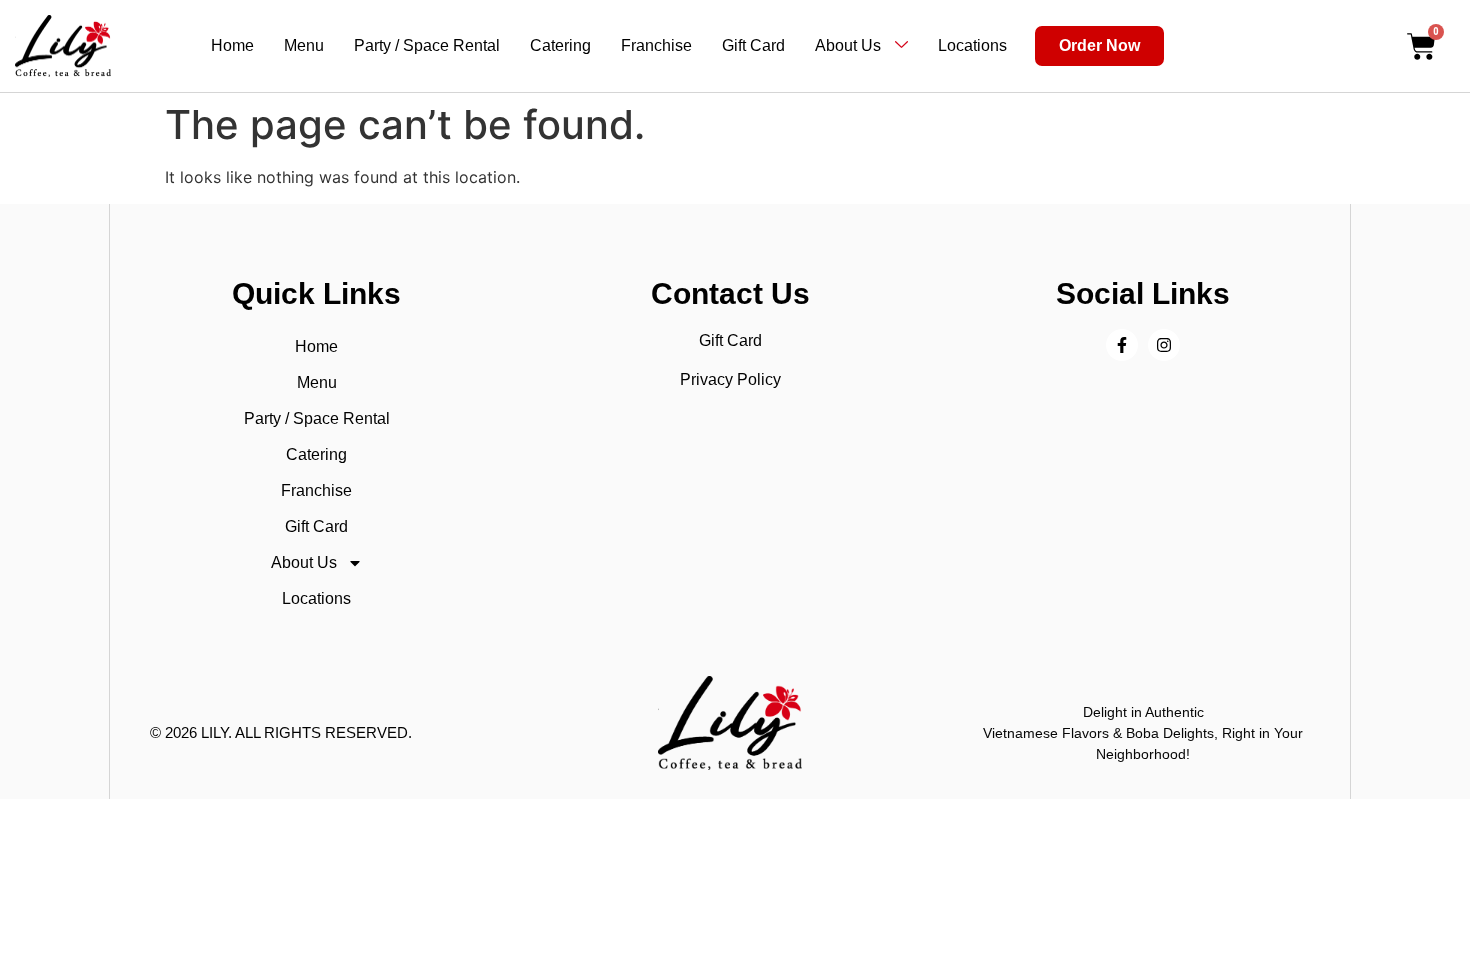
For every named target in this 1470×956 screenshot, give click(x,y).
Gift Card (753, 45)
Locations (972, 45)
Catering (560, 45)
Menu (304, 45)
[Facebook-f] (1122, 345)
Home (232, 45)
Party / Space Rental (427, 45)
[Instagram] (1164, 345)
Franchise (656, 45)
